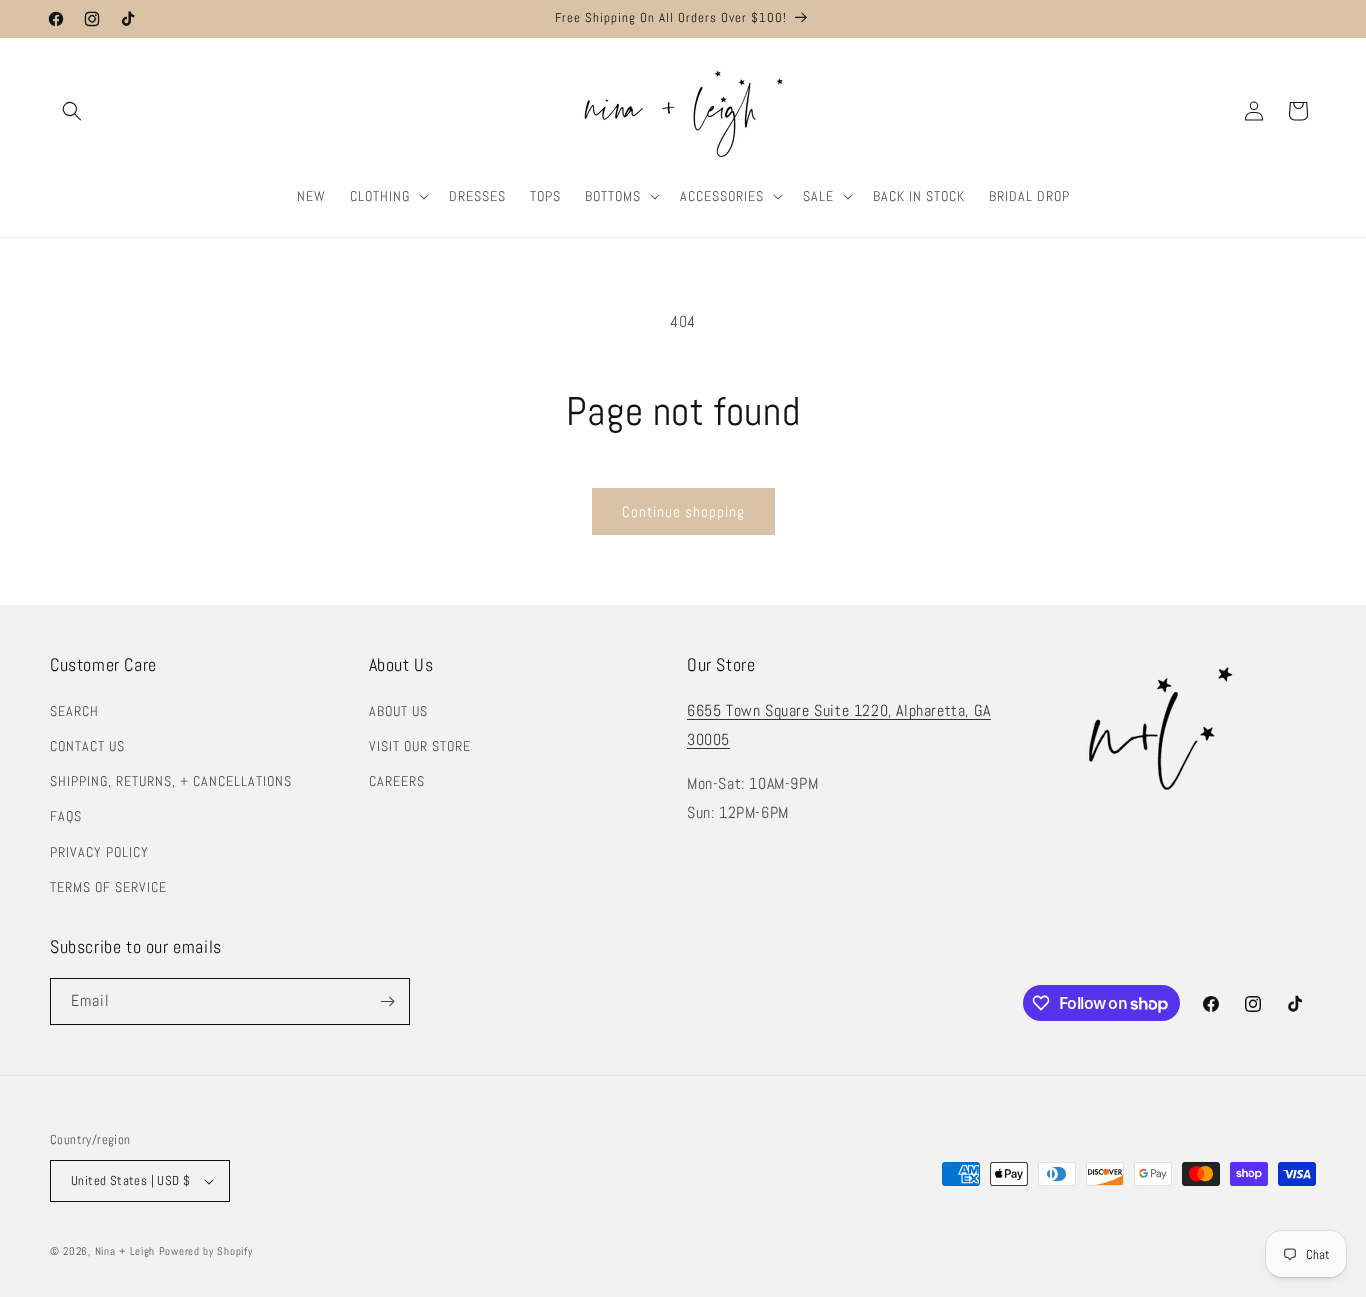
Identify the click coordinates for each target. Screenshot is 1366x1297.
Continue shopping (683, 511)
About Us (398, 711)
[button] (72, 111)
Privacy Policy (99, 852)
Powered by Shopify (206, 1251)
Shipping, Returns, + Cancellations (171, 781)
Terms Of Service (108, 887)
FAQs (66, 816)
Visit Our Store (420, 746)
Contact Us (87, 746)
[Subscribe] (387, 1001)
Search (74, 711)
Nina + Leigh (125, 1251)
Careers (397, 781)
